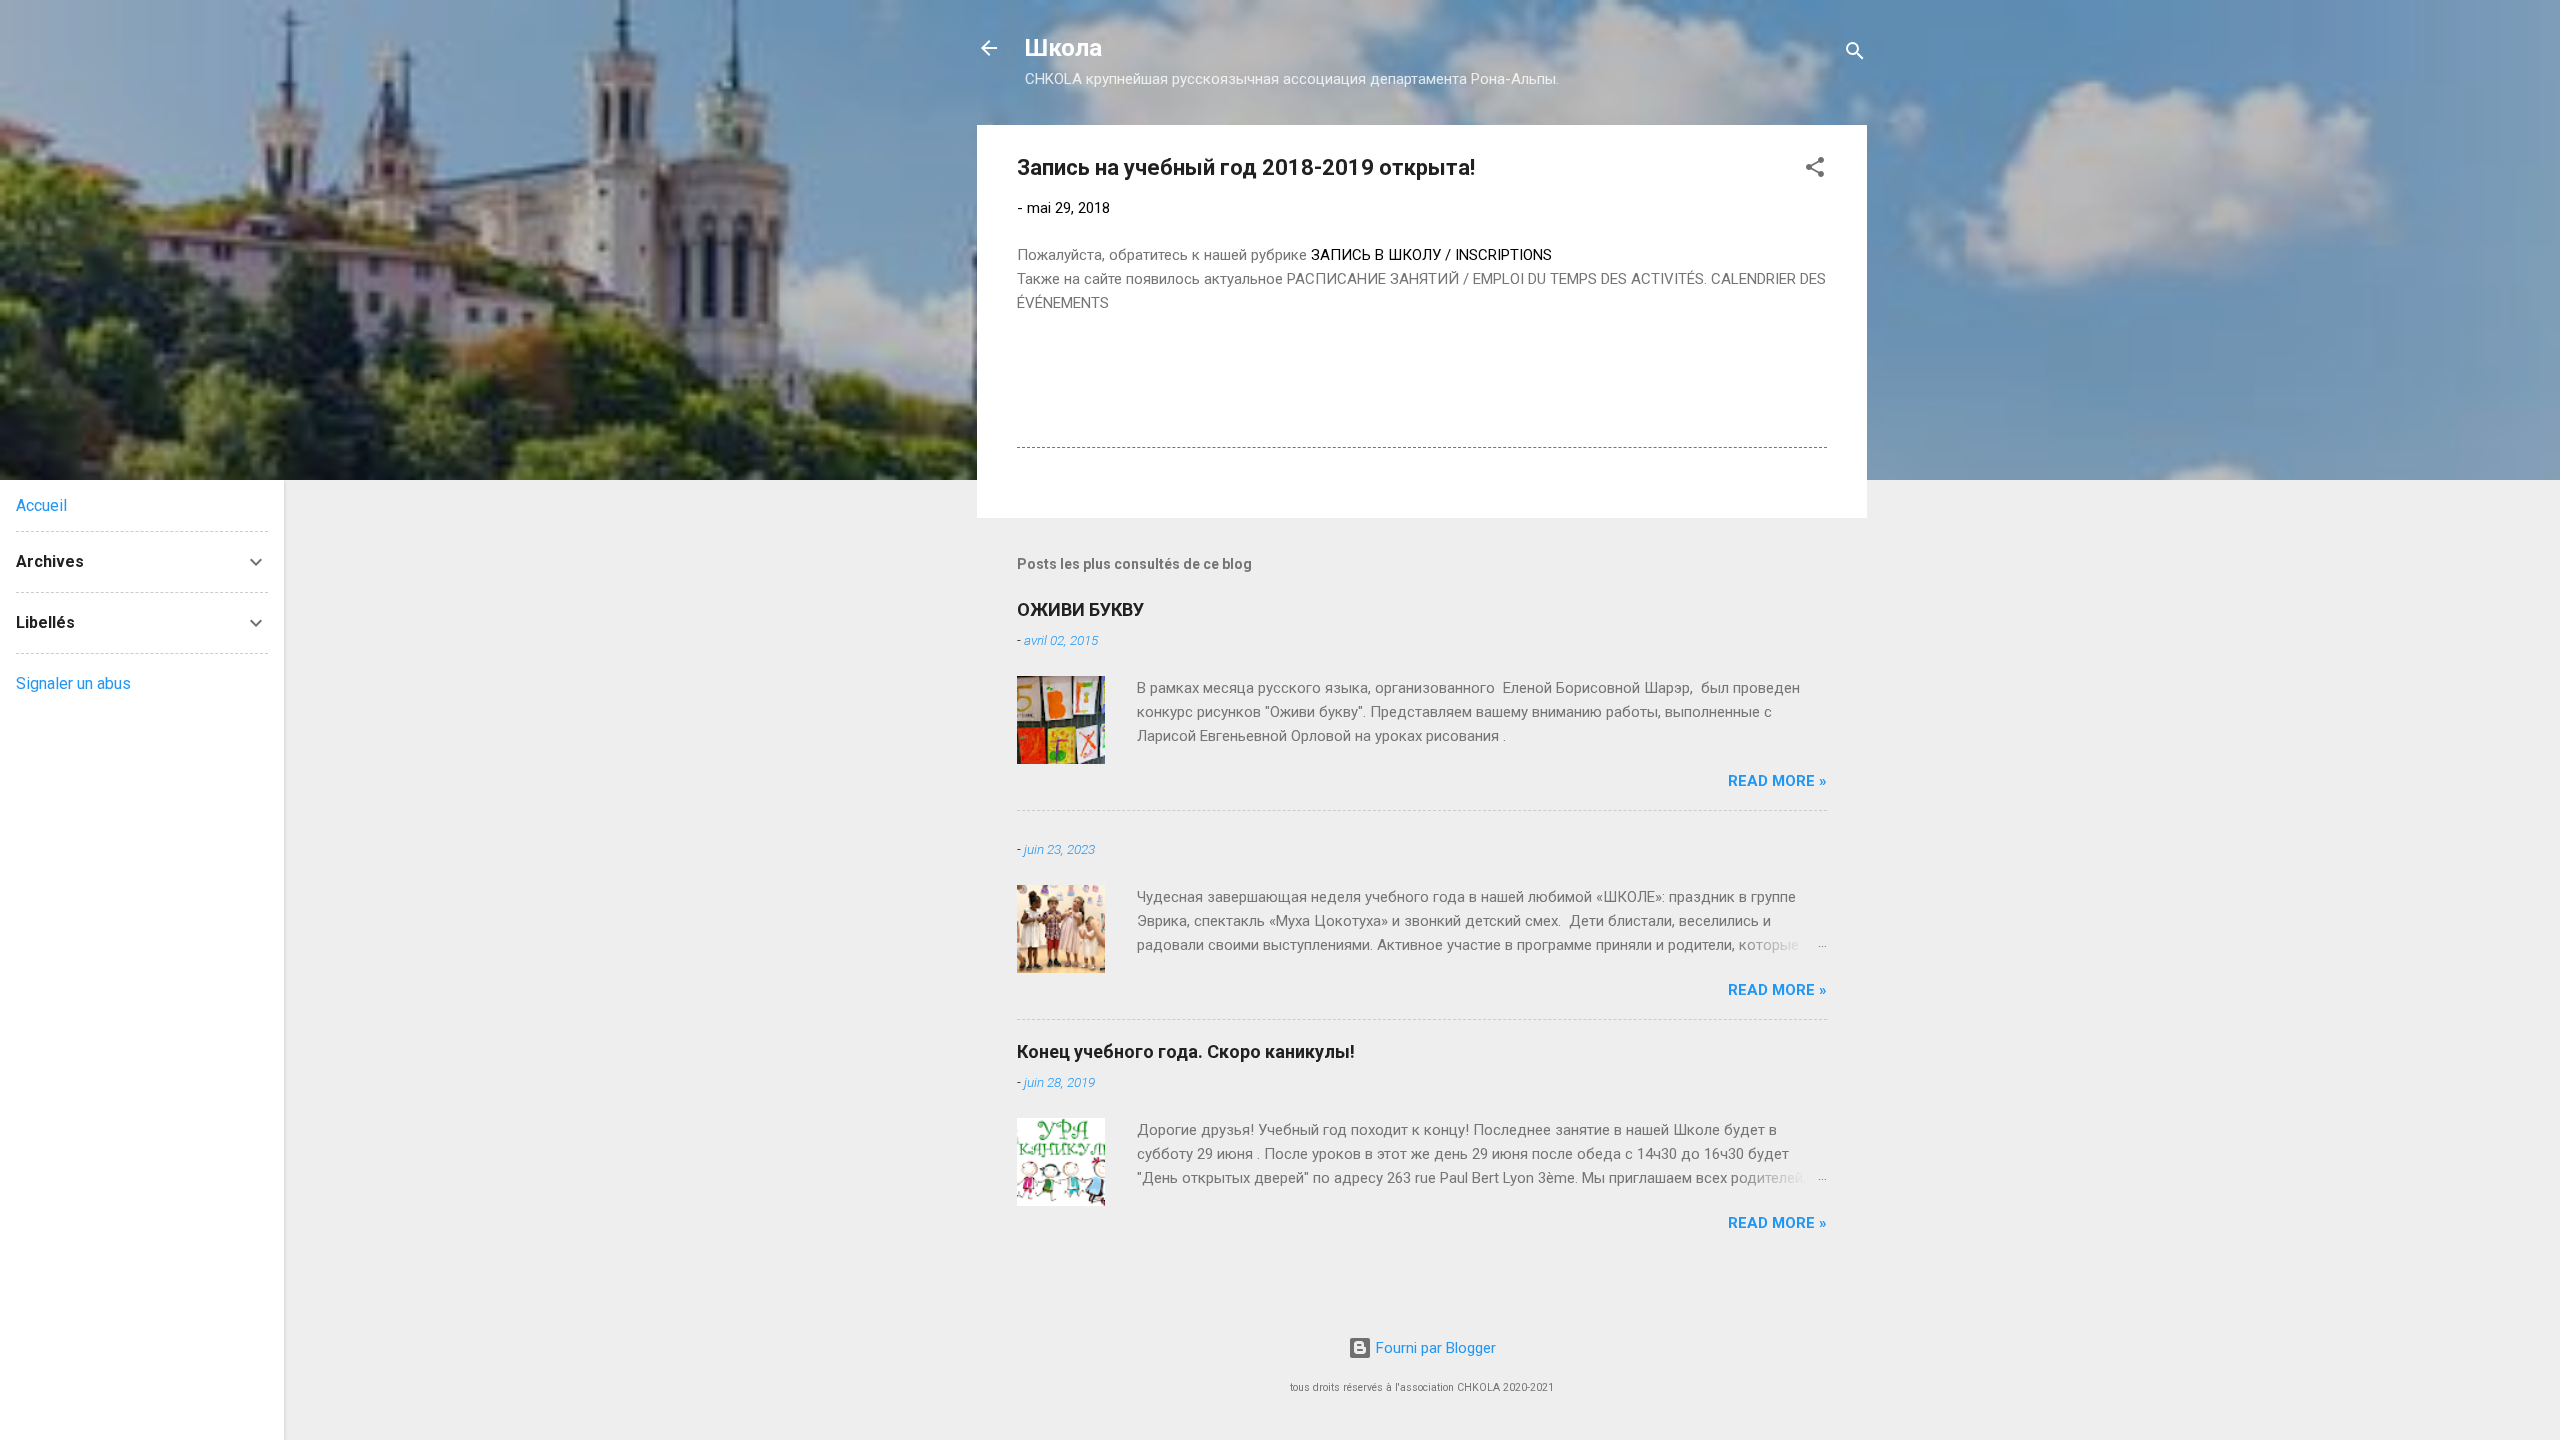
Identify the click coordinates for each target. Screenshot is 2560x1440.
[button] (1815, 170)
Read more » (1777, 781)
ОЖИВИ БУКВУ (1080, 609)
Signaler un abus (73, 683)
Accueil (41, 505)
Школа (1063, 48)
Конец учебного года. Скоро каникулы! (1186, 1051)
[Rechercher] (1855, 54)
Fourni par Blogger (1434, 1348)
